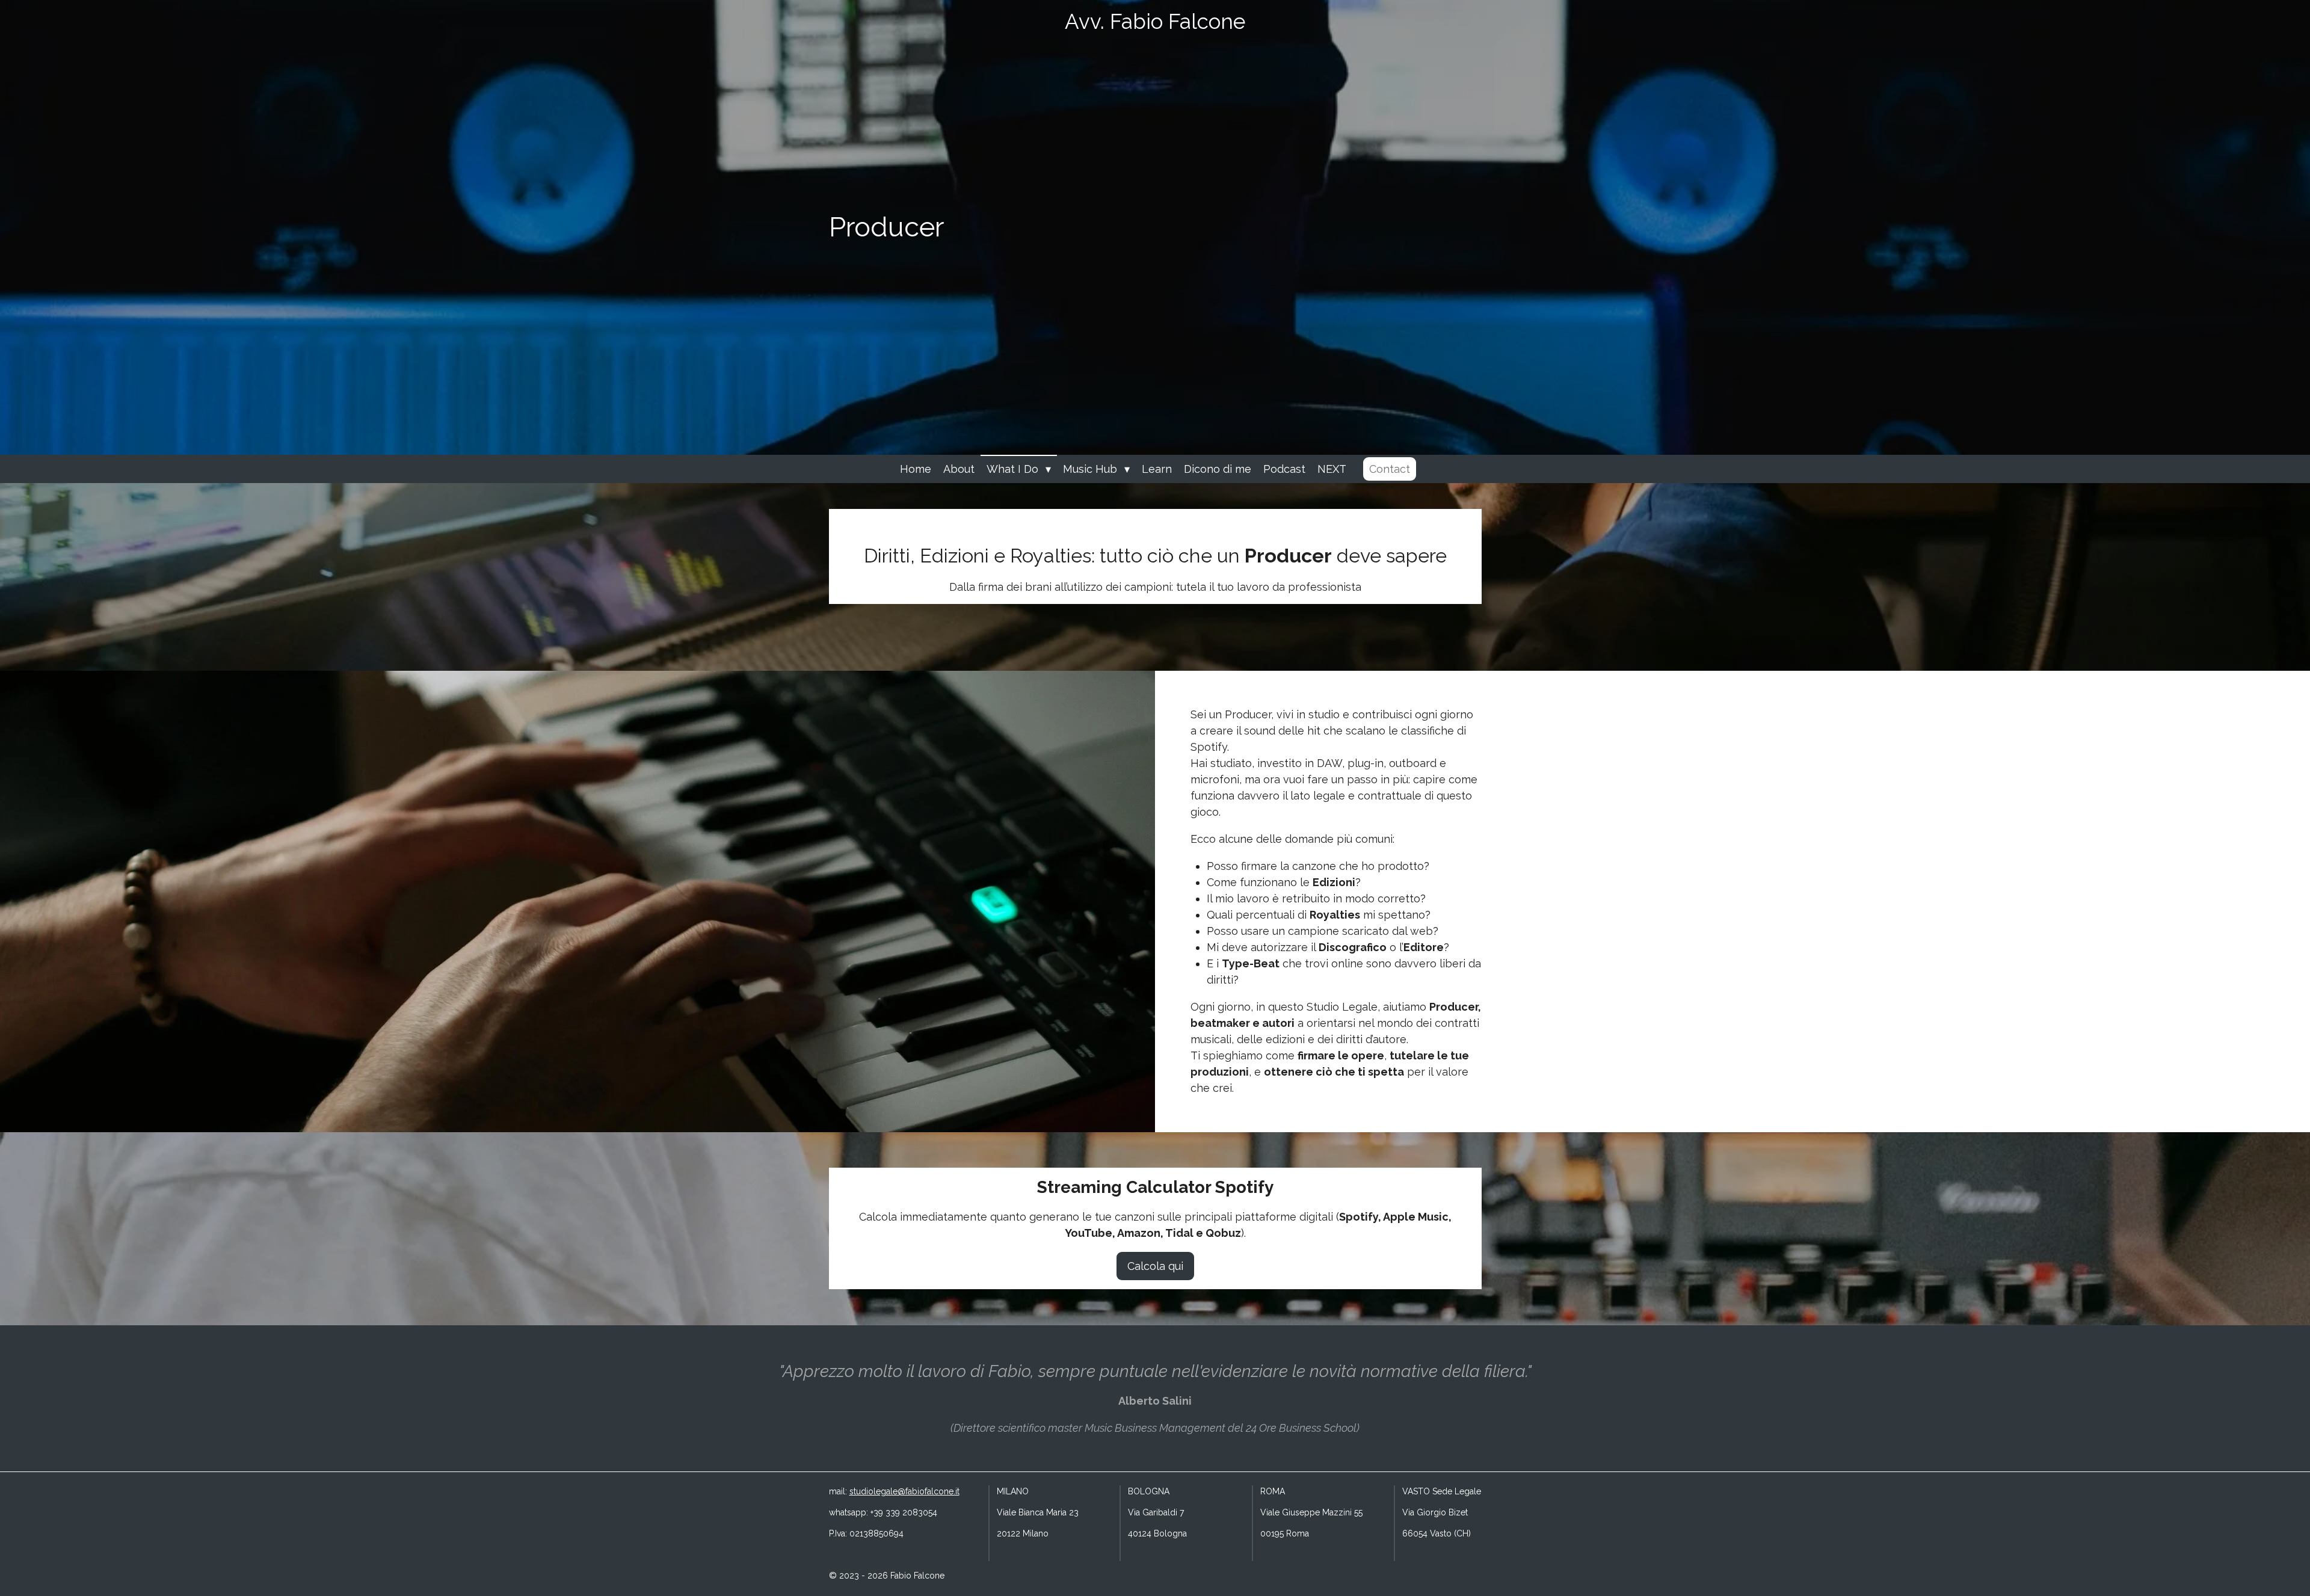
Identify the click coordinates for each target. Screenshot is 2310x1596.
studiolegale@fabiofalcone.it (904, 1491)
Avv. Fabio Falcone (1155, 21)
